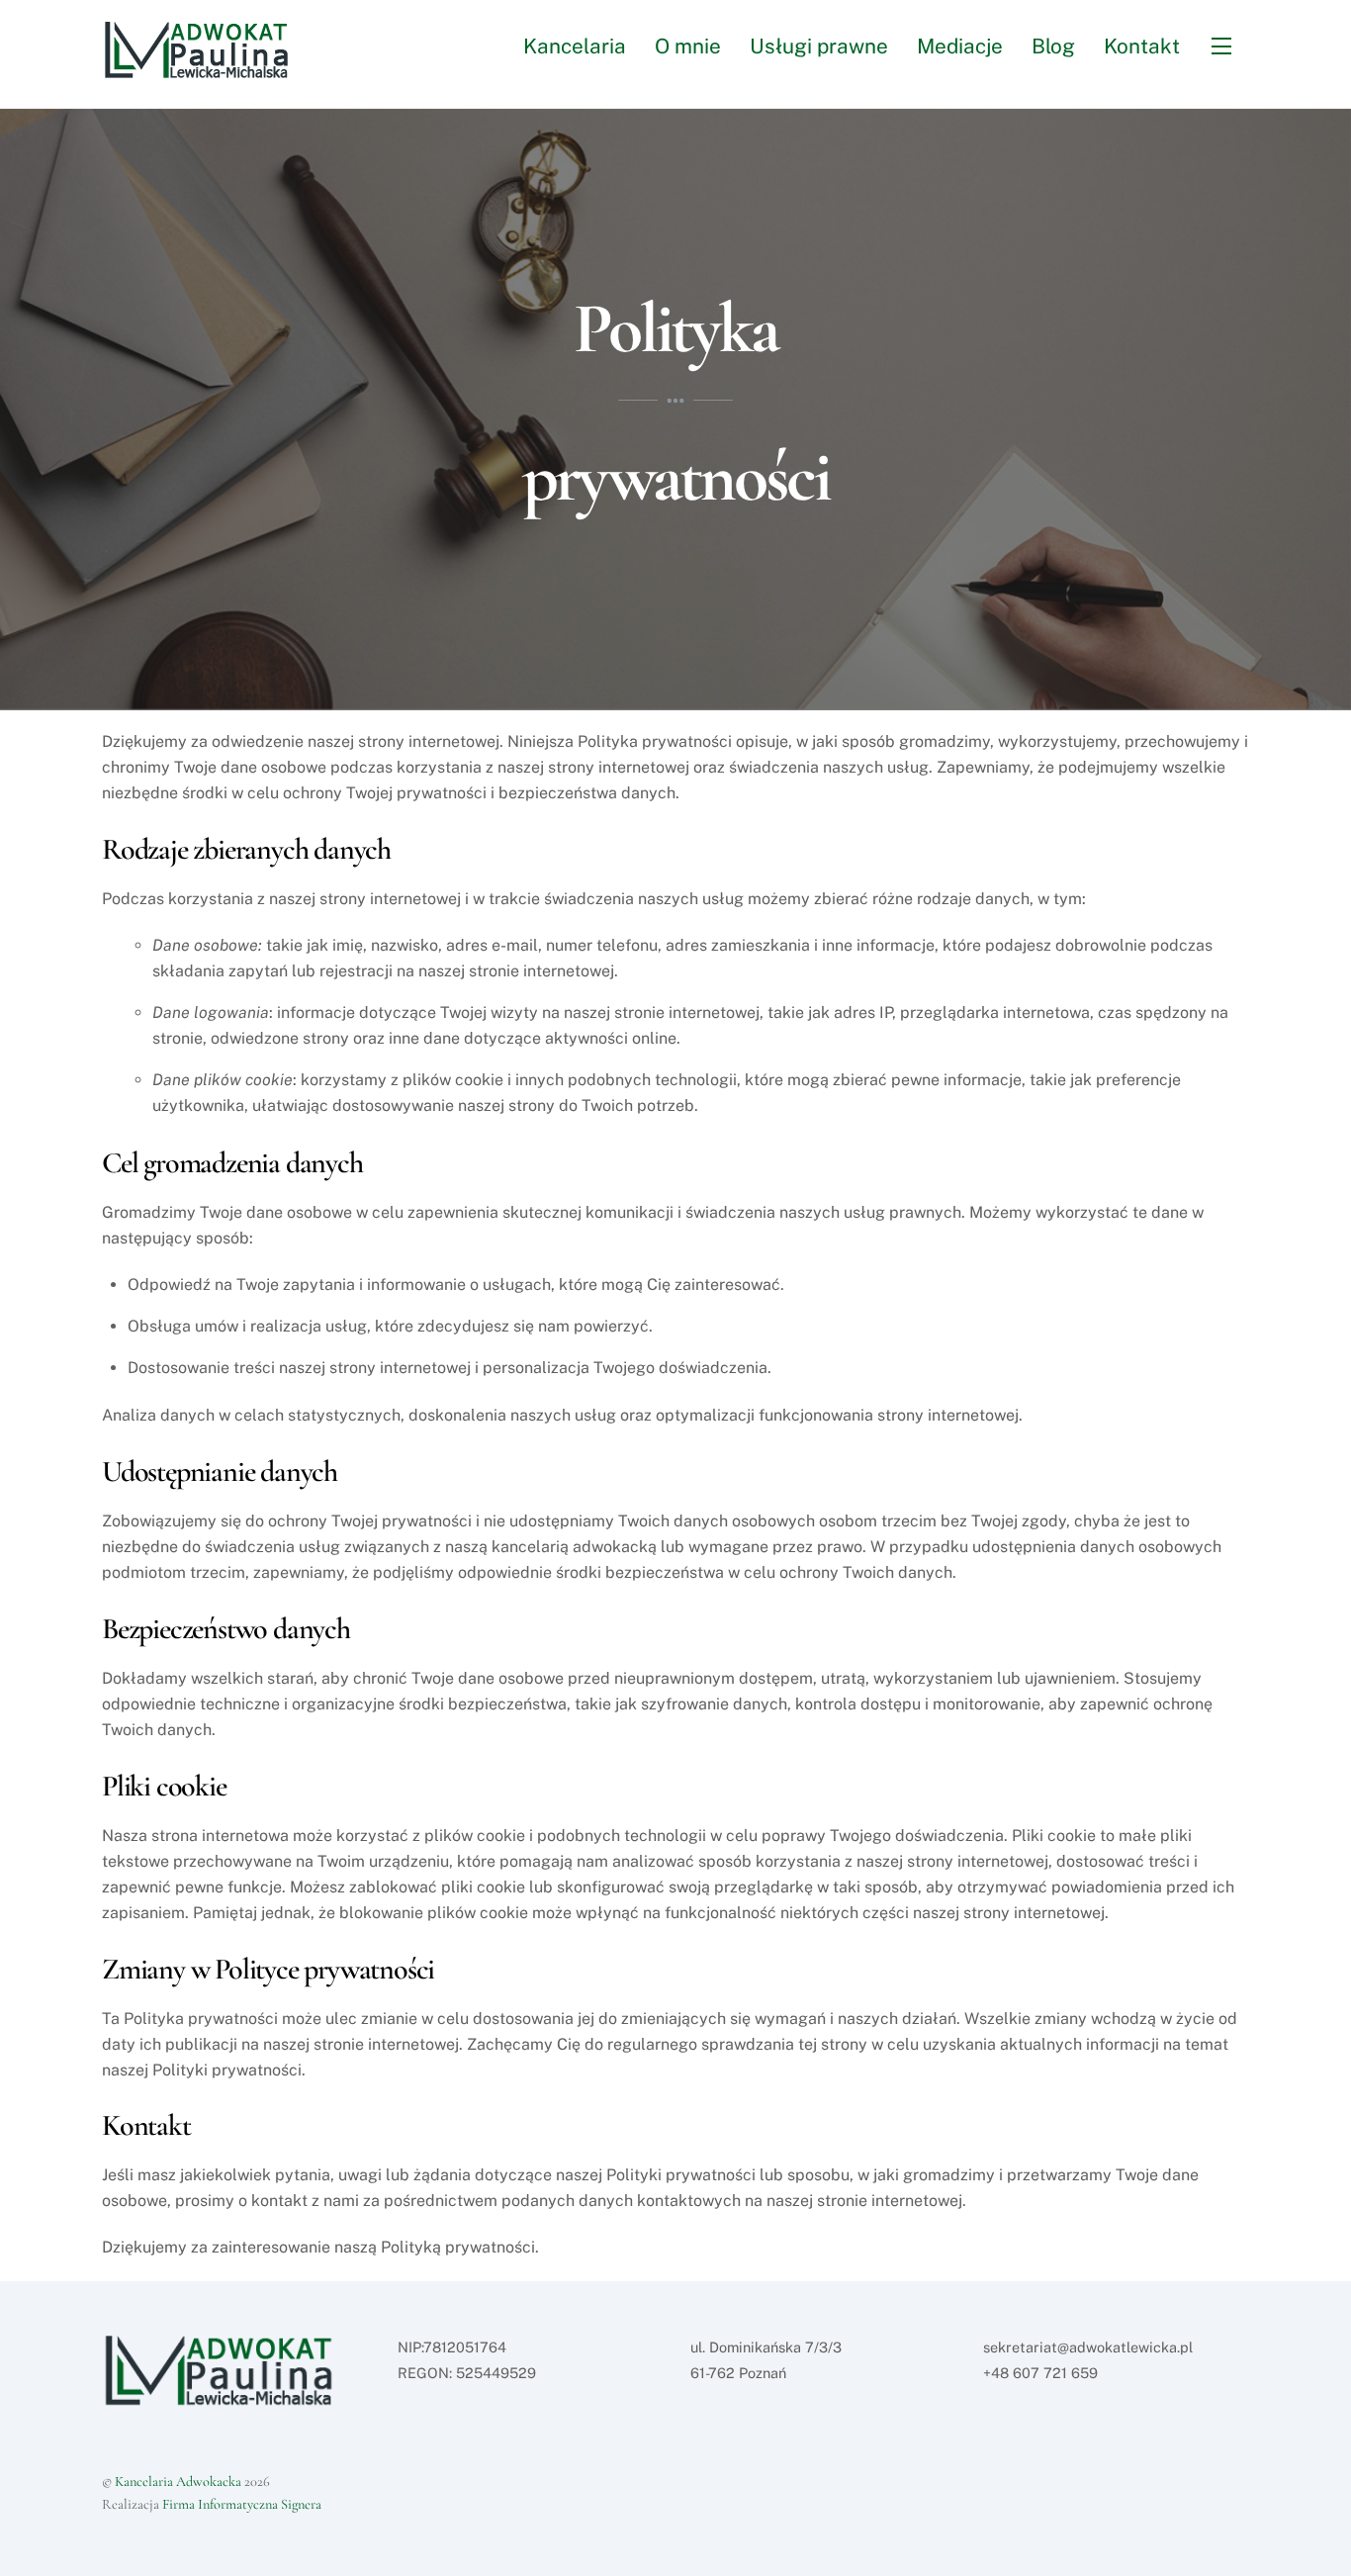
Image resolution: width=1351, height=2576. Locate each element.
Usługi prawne (819, 46)
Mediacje (960, 46)
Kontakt (1142, 46)
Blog (1053, 46)
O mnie (688, 46)
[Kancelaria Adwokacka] (207, 69)
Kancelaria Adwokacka (178, 2482)
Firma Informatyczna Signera (242, 2504)
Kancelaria (575, 46)
